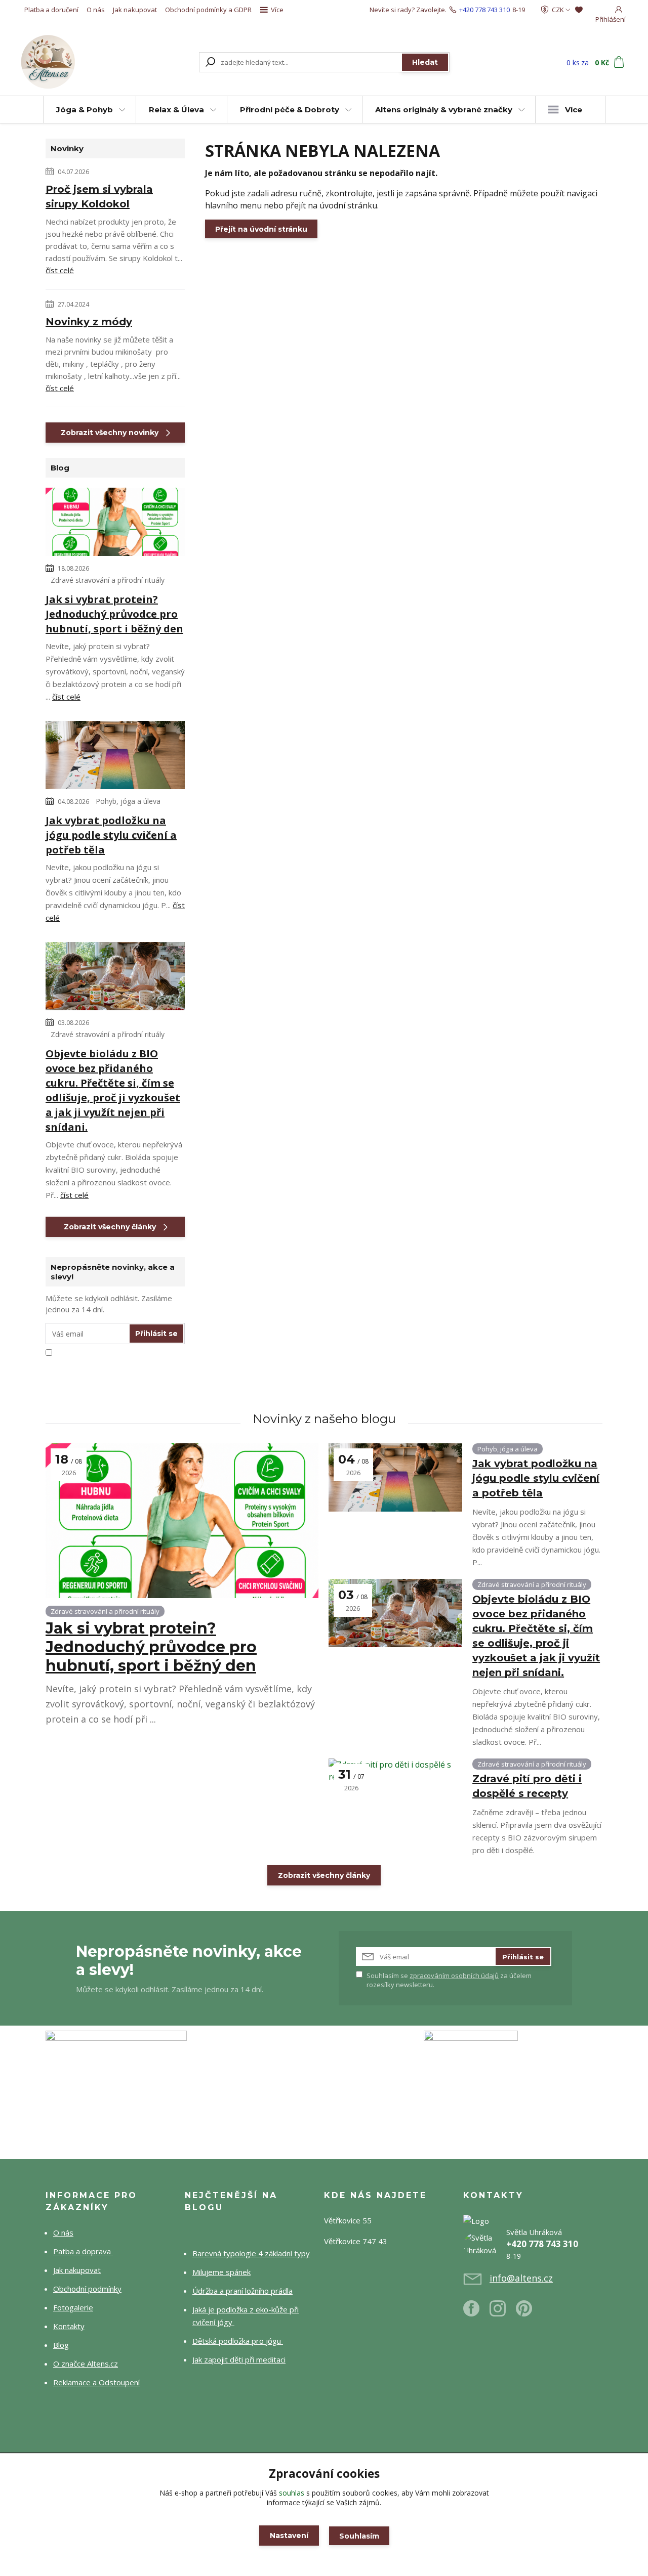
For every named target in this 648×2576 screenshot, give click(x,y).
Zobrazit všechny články (110, 1227)
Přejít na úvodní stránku (261, 229)
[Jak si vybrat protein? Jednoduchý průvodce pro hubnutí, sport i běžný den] (115, 524)
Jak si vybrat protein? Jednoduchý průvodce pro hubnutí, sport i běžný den (114, 614)
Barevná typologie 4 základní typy (251, 2253)
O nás (96, 10)
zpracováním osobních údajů (454, 1976)
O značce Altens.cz (86, 2364)
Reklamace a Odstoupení (96, 2382)
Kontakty (69, 2326)
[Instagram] (503, 2312)
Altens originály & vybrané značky (444, 110)
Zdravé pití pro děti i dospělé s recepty (527, 1786)
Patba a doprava (83, 2251)
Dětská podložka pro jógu (238, 2341)
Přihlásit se (156, 1334)
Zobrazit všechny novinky (110, 433)
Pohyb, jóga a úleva (128, 801)
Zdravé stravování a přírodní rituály (108, 580)
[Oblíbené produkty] (579, 10)
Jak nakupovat (135, 10)
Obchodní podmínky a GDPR (208, 10)
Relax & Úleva (176, 110)
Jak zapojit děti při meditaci (239, 2359)
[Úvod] (77, 62)
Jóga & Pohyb (85, 110)
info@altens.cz (521, 2278)
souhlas (292, 2493)
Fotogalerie (73, 2307)
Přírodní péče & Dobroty (290, 110)
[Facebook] (476, 2312)
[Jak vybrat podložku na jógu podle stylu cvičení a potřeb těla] (115, 757)
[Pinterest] (524, 2312)
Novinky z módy (89, 322)
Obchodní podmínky (87, 2289)
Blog (61, 2345)
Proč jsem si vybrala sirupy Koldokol (99, 197)
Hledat (425, 62)
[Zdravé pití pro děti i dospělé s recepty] (395, 1793)
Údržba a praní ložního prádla (242, 2291)
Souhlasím (359, 2536)
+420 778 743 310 (484, 10)
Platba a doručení (51, 10)
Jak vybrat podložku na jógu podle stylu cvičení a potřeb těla (111, 835)
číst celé (60, 270)
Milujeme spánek (221, 2272)
